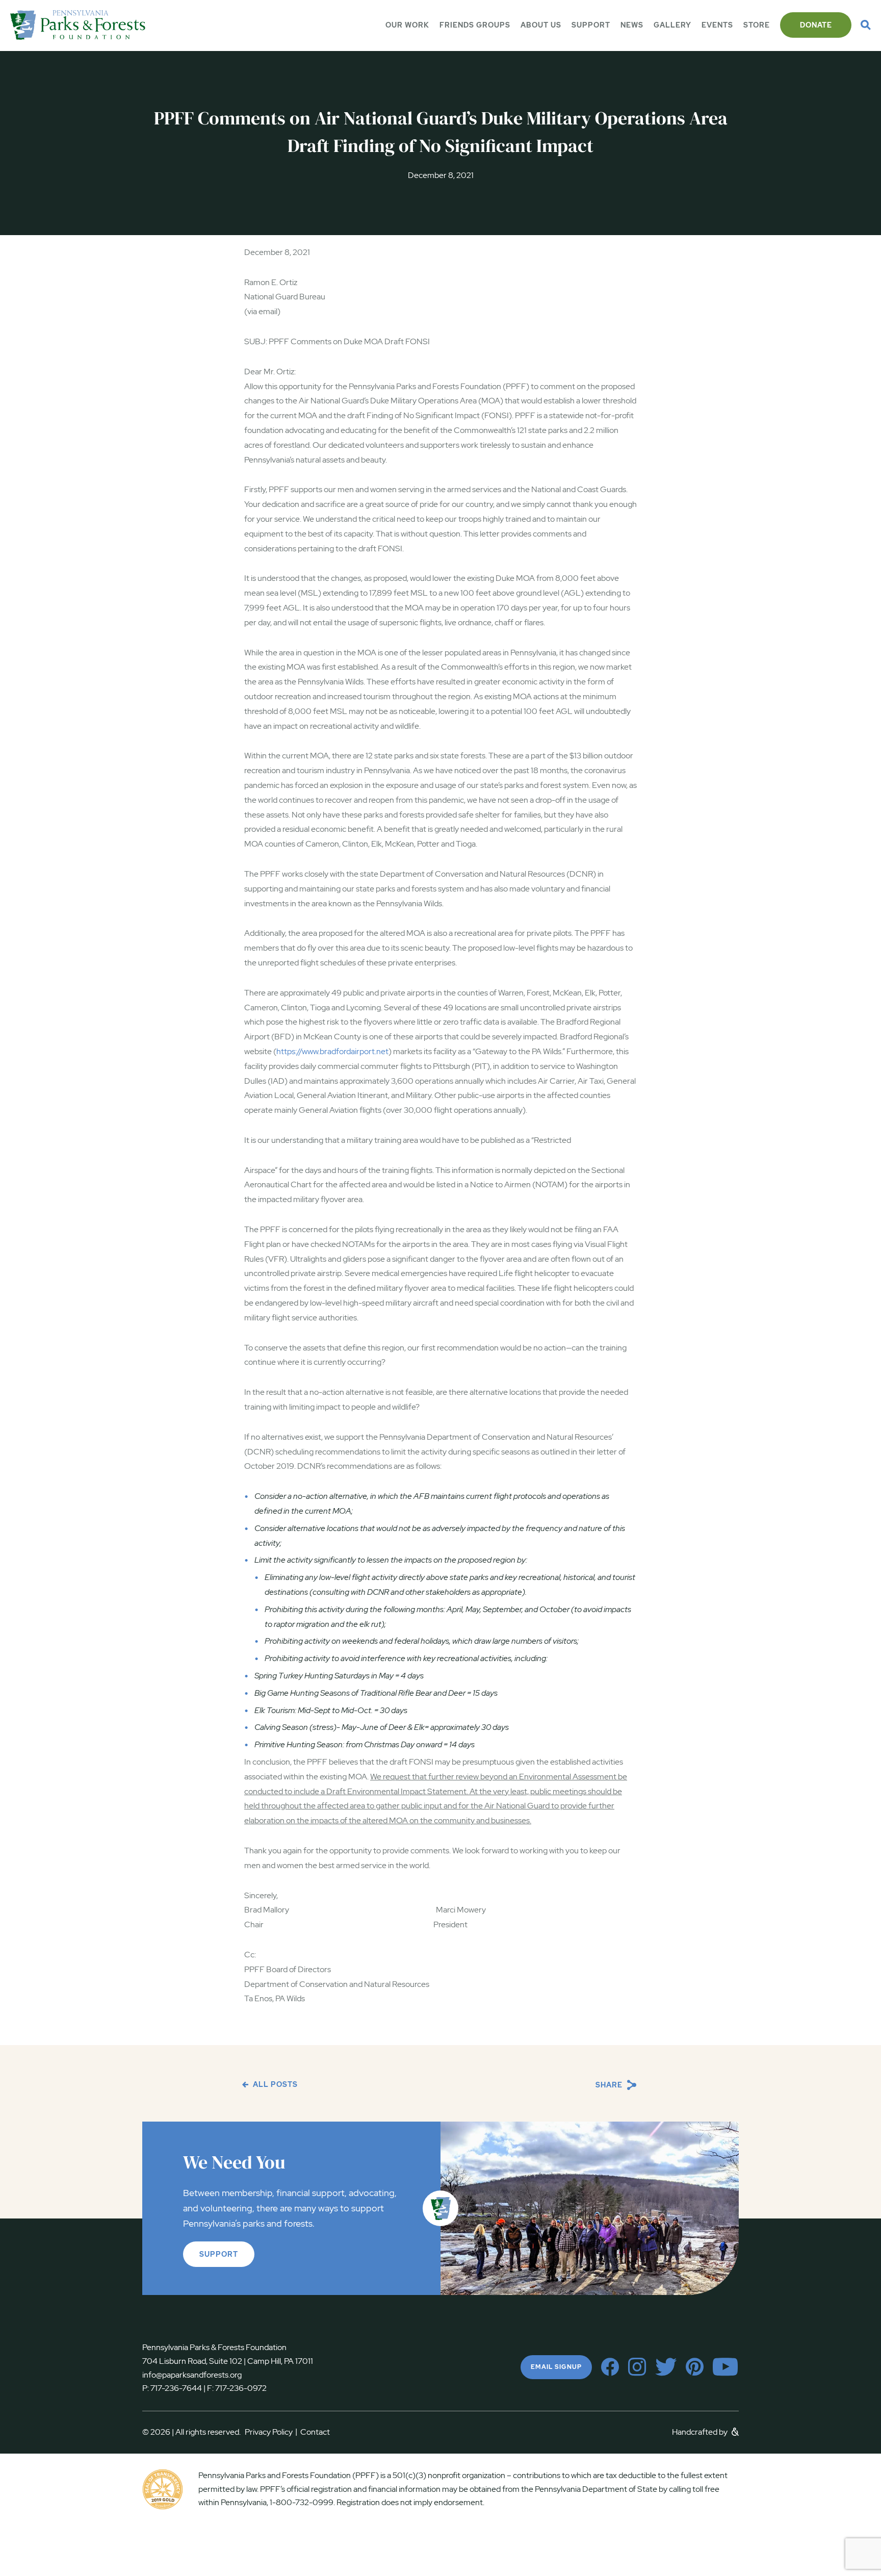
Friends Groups (475, 25)
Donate (816, 25)
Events (717, 25)
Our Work (407, 25)
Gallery (672, 25)
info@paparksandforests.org (192, 2375)
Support (591, 25)
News (632, 25)
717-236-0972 (240, 2388)
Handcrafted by (701, 2432)
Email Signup (556, 2367)
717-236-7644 (176, 2388)
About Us (541, 25)
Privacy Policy (271, 2432)
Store (757, 25)
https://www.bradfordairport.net (332, 1051)
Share (610, 2085)
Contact (315, 2432)
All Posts (274, 2084)
